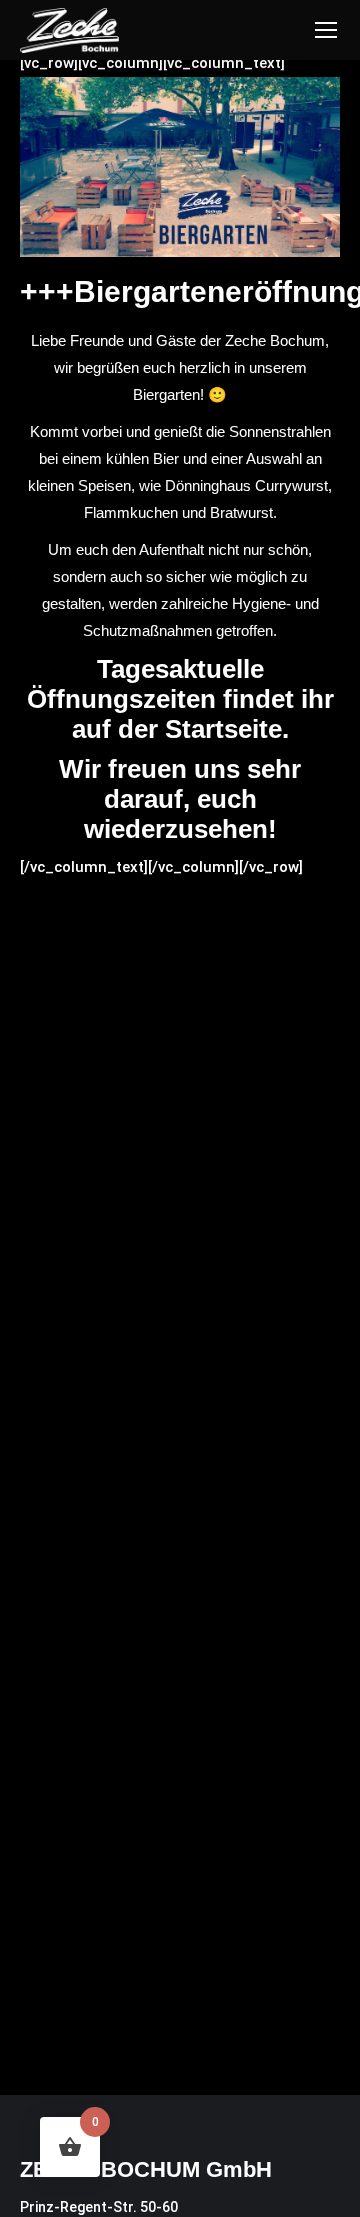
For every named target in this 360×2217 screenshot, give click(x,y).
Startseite (223, 729)
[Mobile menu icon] (326, 30)
